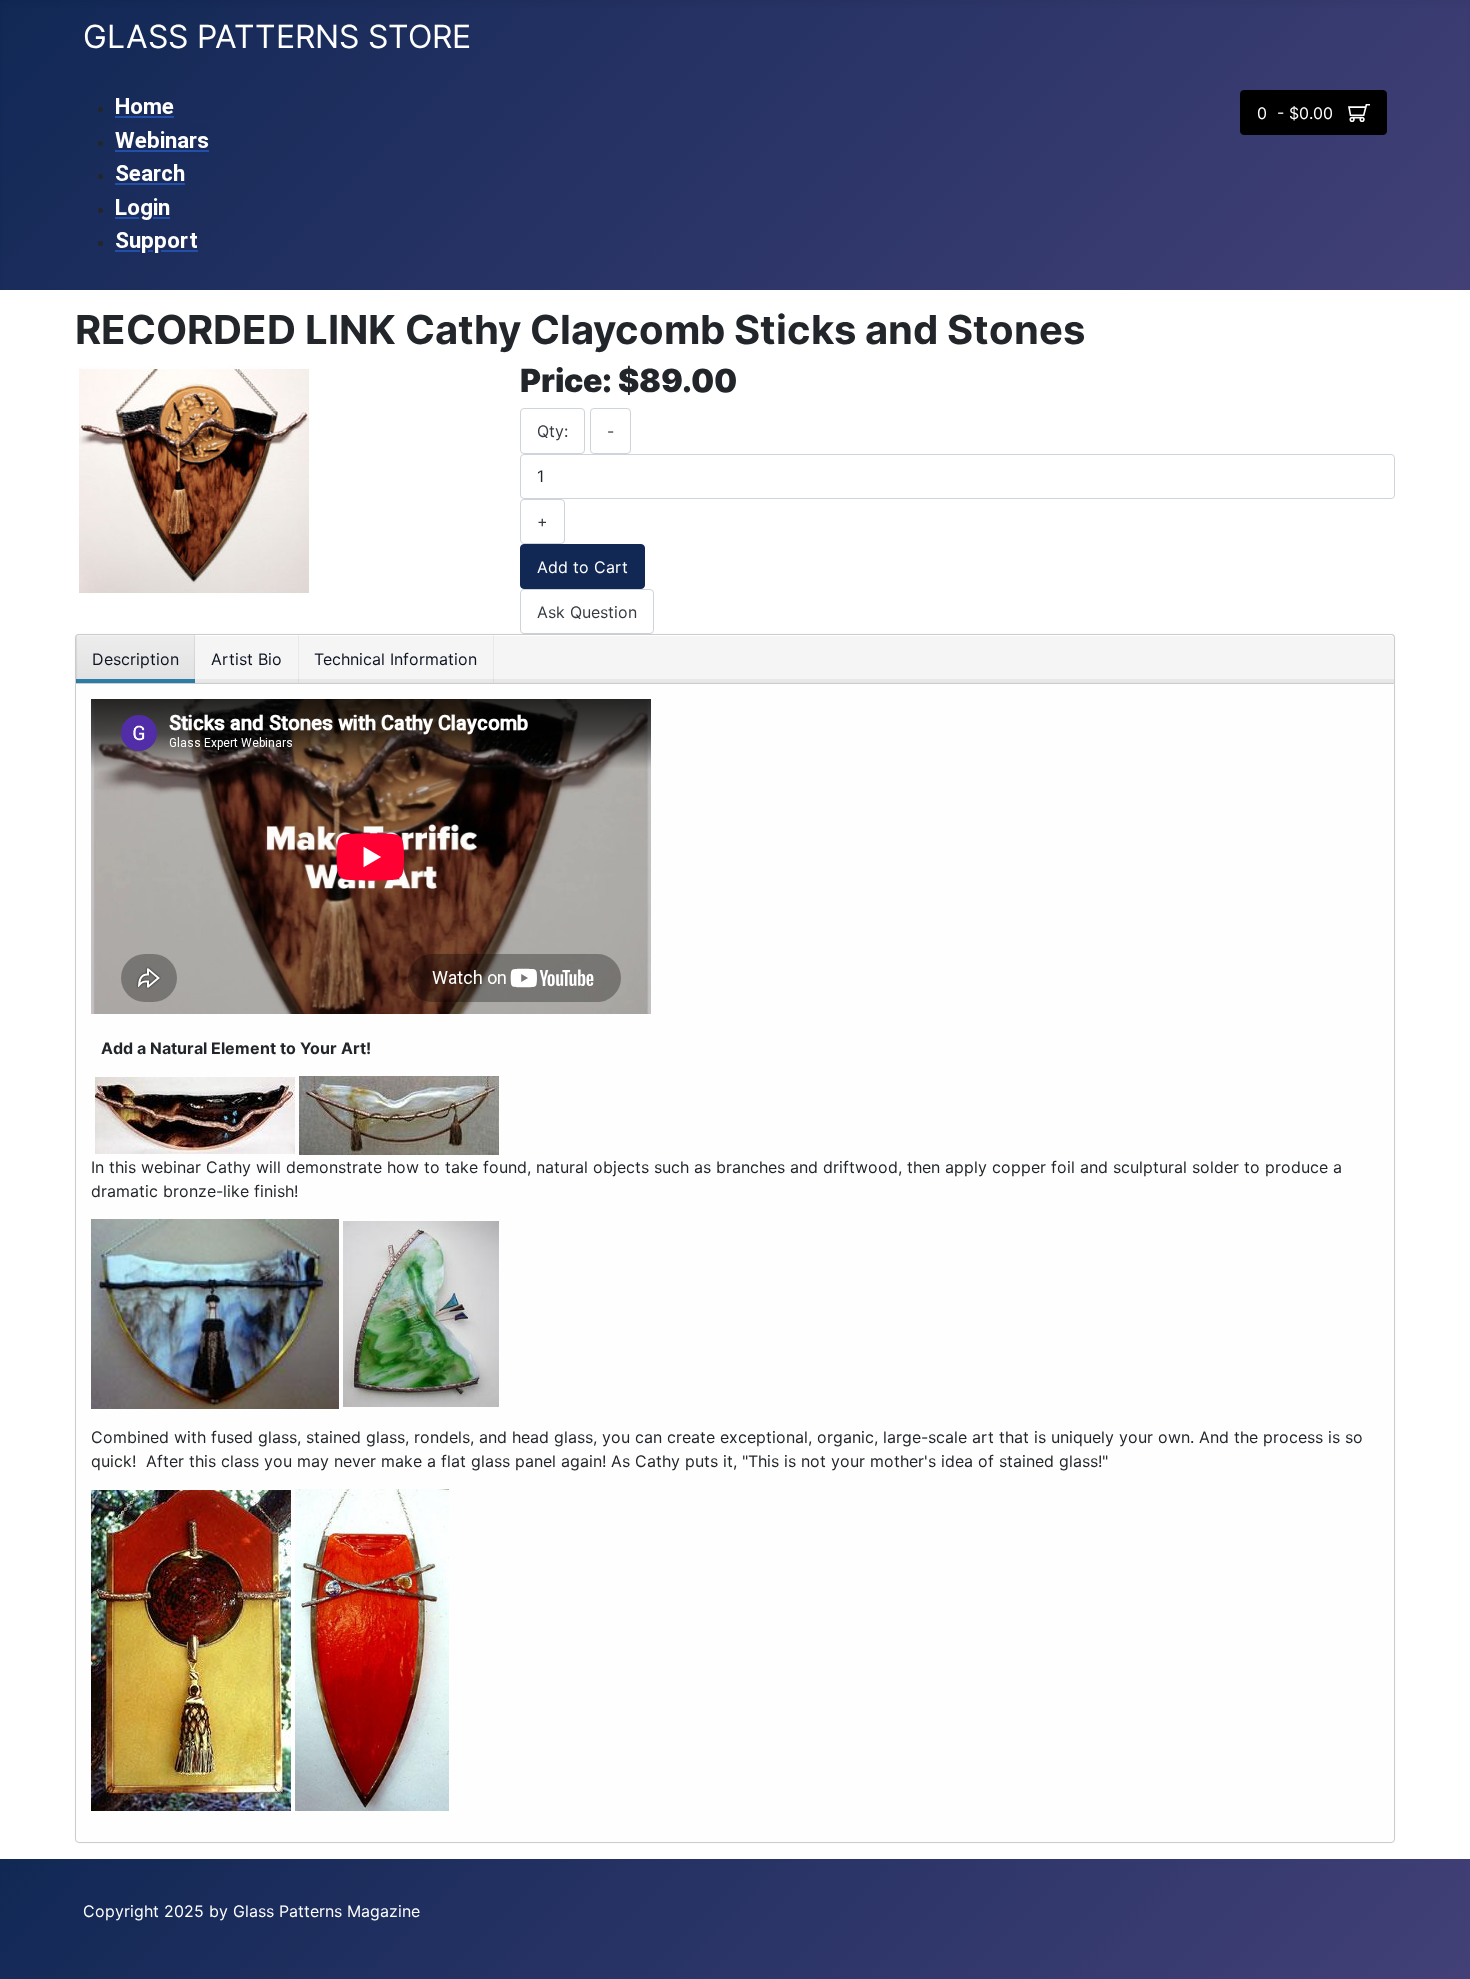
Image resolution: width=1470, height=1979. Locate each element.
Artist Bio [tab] (246, 659)
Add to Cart (582, 567)
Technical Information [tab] (395, 659)
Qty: (552, 431)
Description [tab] (135, 659)
